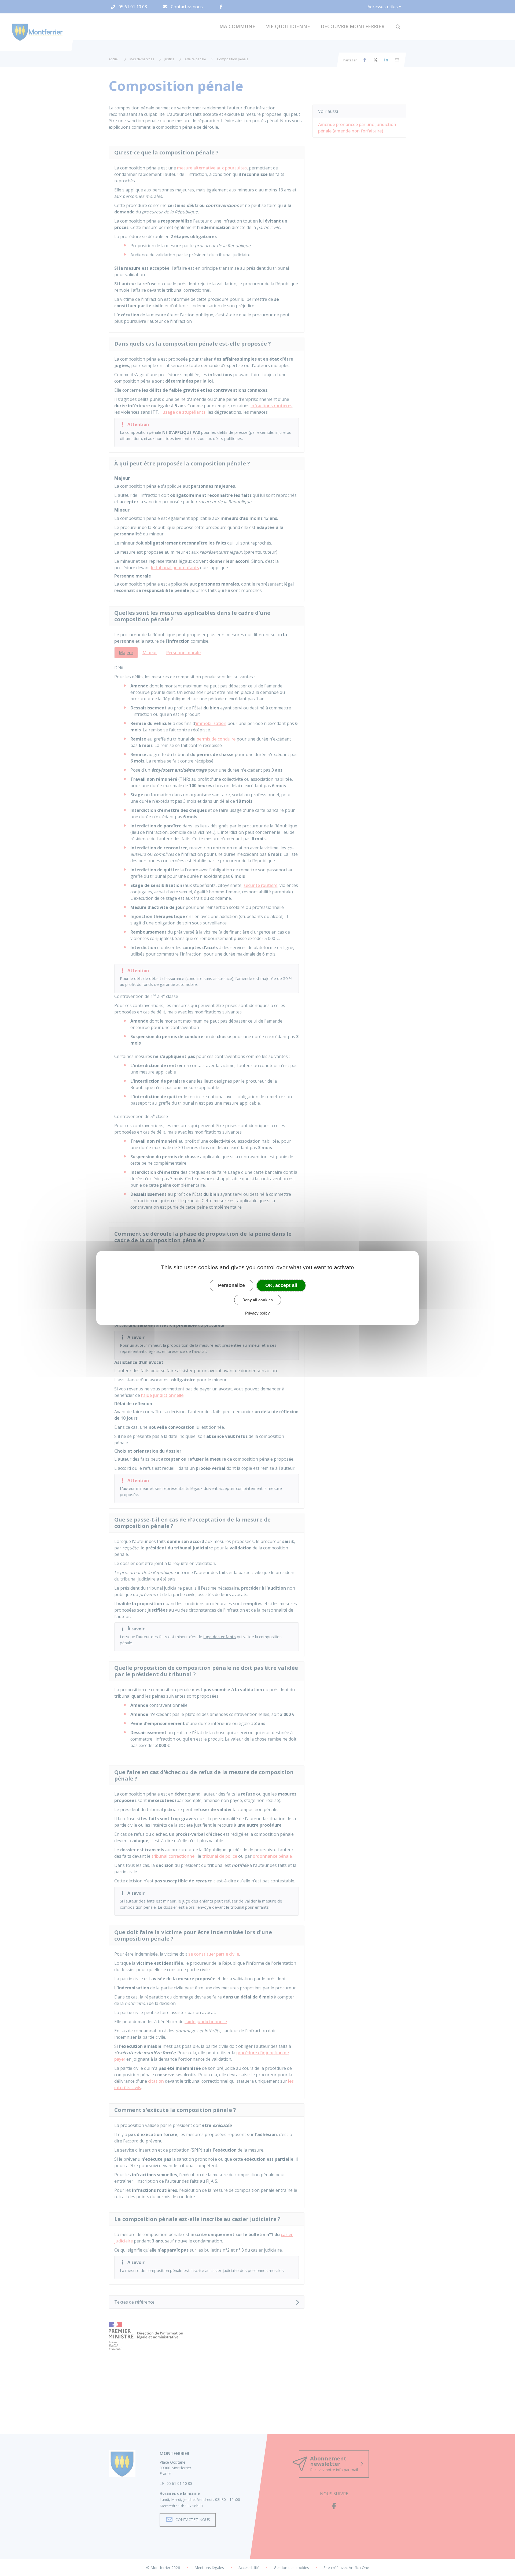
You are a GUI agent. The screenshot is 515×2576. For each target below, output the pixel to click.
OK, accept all (281, 1285)
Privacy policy (257, 1313)
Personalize (231, 1285)
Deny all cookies (258, 1300)
